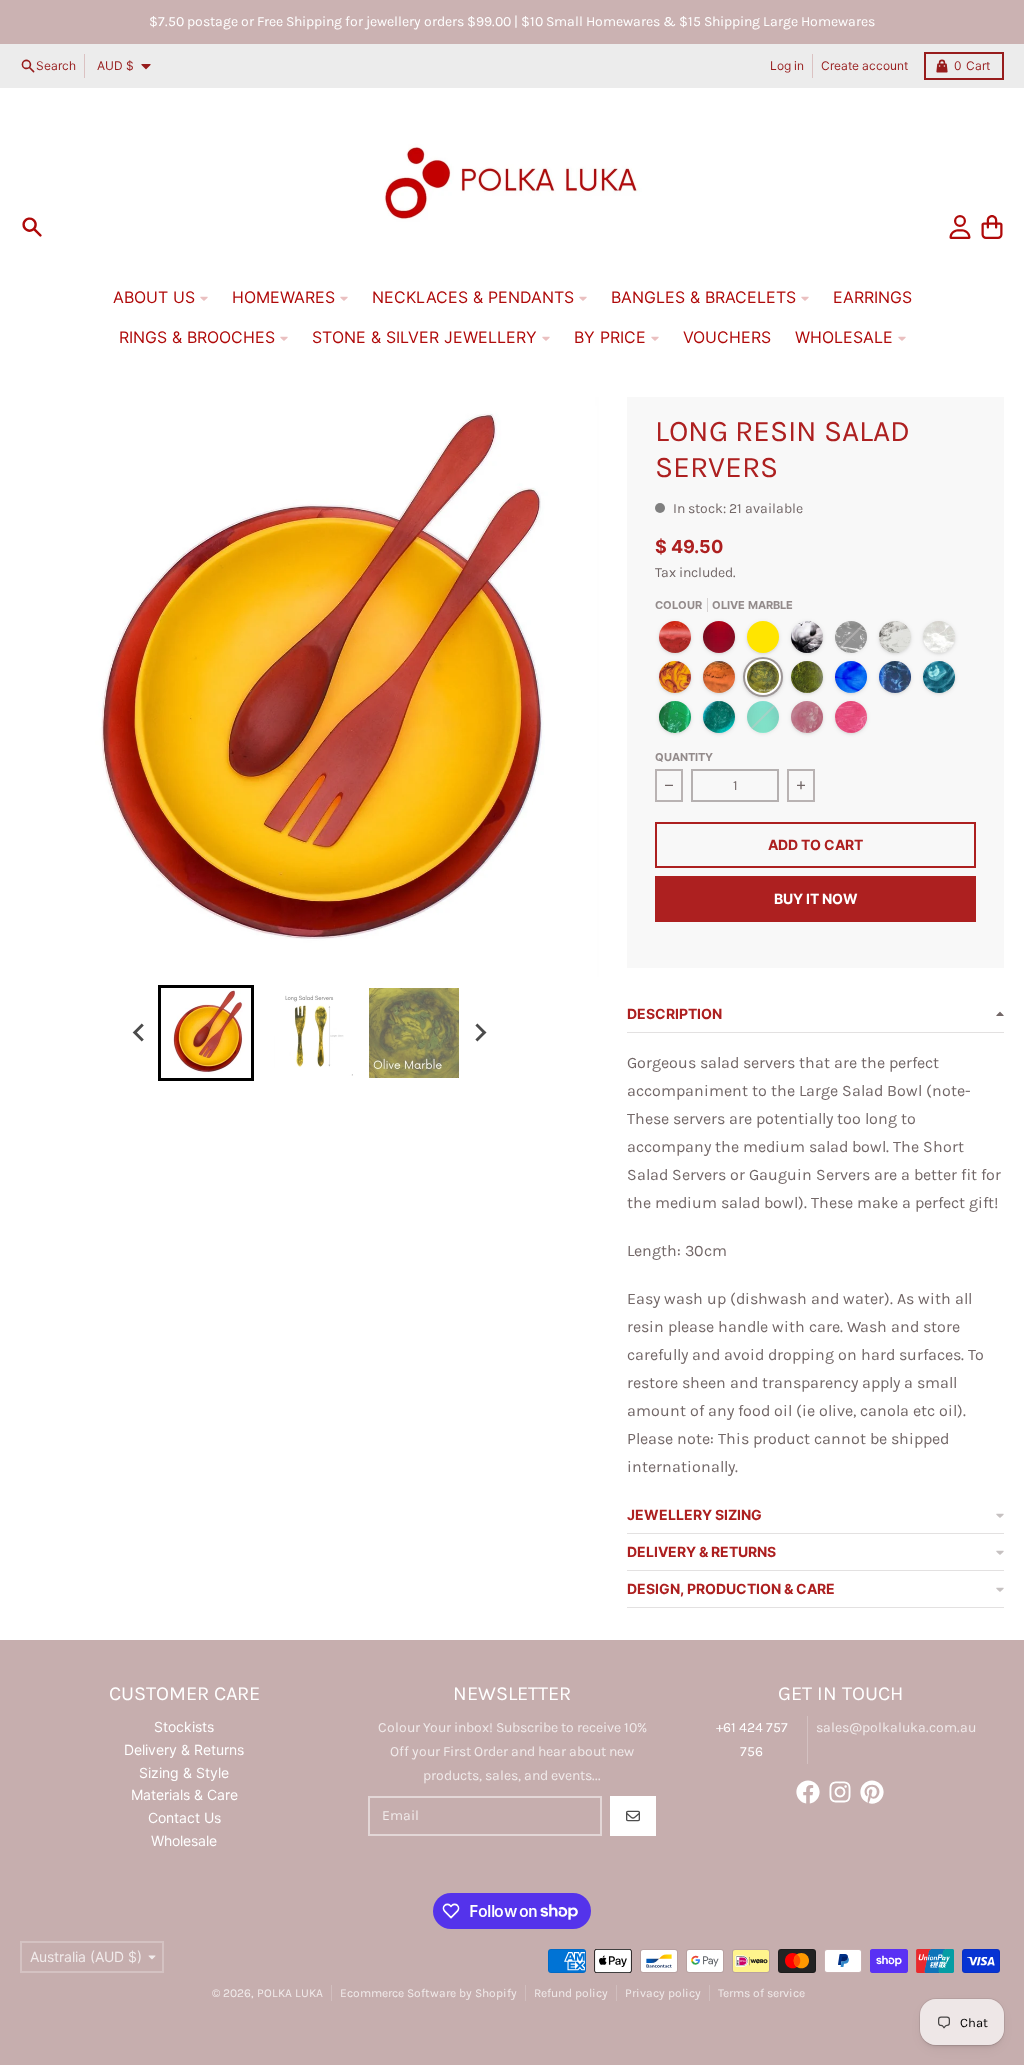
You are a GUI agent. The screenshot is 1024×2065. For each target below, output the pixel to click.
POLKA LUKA (290, 1993)
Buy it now (816, 898)
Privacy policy (663, 1993)
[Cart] (992, 227)
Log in (787, 65)
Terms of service (761, 1993)
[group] (206, 1033)
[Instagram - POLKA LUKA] (840, 1792)
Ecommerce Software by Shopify (428, 1993)
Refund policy (571, 1993)
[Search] (32, 227)
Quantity (684, 757)
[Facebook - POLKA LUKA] (808, 1792)
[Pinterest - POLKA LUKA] (872, 1792)
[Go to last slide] (140, 1033)
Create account (864, 65)
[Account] (960, 227)
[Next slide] (480, 1033)
